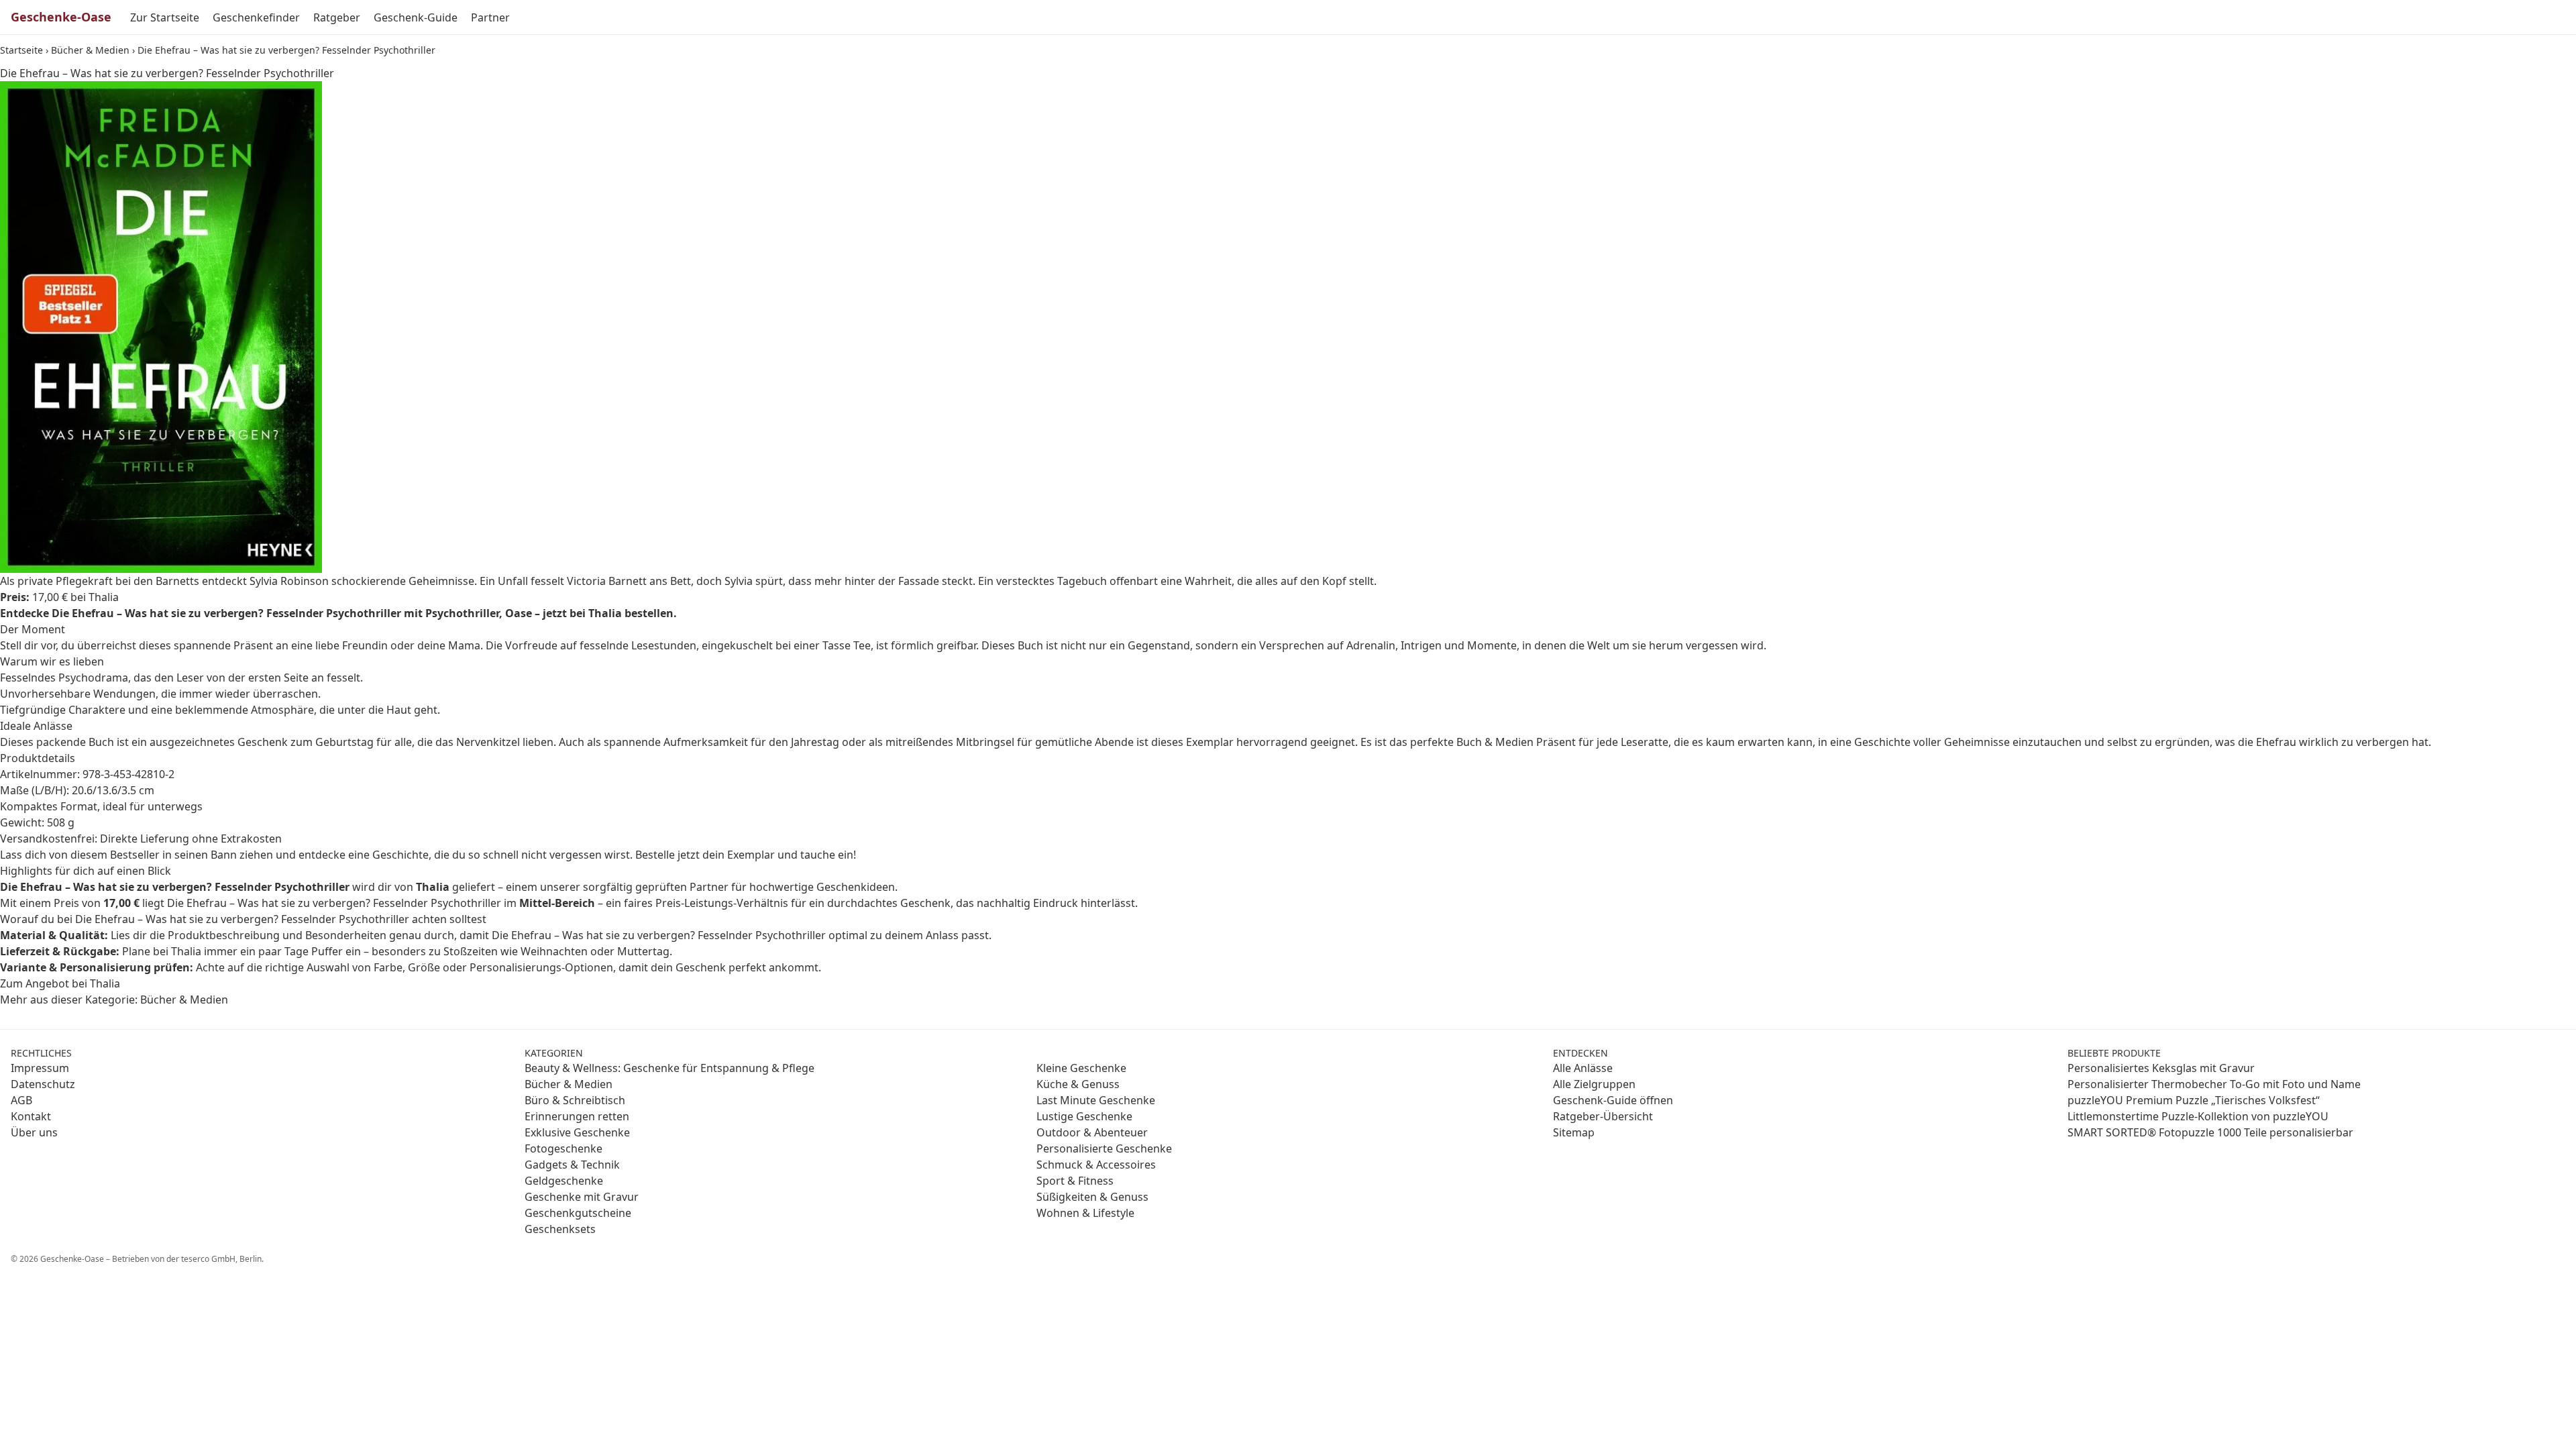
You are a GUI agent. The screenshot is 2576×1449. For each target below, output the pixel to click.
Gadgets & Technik (572, 1165)
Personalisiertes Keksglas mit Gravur (2161, 1068)
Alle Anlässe (1583, 1068)
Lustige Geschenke (1084, 1116)
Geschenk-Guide (416, 17)
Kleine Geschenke (1081, 1068)
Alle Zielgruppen (1594, 1084)
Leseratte (1645, 742)
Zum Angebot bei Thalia (60, 983)
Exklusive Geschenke (577, 1132)
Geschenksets (560, 1229)
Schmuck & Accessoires (1096, 1165)
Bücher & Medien (90, 50)
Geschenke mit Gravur (582, 1197)
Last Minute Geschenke (1096, 1100)
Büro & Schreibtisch (575, 1100)
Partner (490, 17)
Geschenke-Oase (61, 17)
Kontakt (31, 1116)
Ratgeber (337, 17)
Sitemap (1574, 1132)
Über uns (34, 1132)
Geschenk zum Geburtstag (306, 742)
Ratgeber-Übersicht (1603, 1116)
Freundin (365, 645)
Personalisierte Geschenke (1104, 1148)
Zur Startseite (165, 17)
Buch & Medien (1495, 742)
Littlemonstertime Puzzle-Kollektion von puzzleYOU (2198, 1116)
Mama (464, 645)
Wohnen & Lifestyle (1085, 1213)
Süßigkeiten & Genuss (1092, 1197)
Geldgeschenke (564, 1181)
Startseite (21, 50)
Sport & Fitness (1075, 1181)
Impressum (40, 1068)
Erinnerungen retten (577, 1116)
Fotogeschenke (563, 1148)
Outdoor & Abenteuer (1092, 1132)
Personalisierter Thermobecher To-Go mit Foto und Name (2214, 1084)
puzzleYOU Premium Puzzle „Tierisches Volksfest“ (2194, 1100)
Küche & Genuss (1078, 1084)
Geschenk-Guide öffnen (1613, 1100)
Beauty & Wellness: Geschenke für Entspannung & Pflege (669, 1068)
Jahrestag (815, 742)
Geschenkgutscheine (578, 1213)
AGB (21, 1100)
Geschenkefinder (256, 17)
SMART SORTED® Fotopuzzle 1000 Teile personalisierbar (2210, 1132)
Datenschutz (43, 1084)
